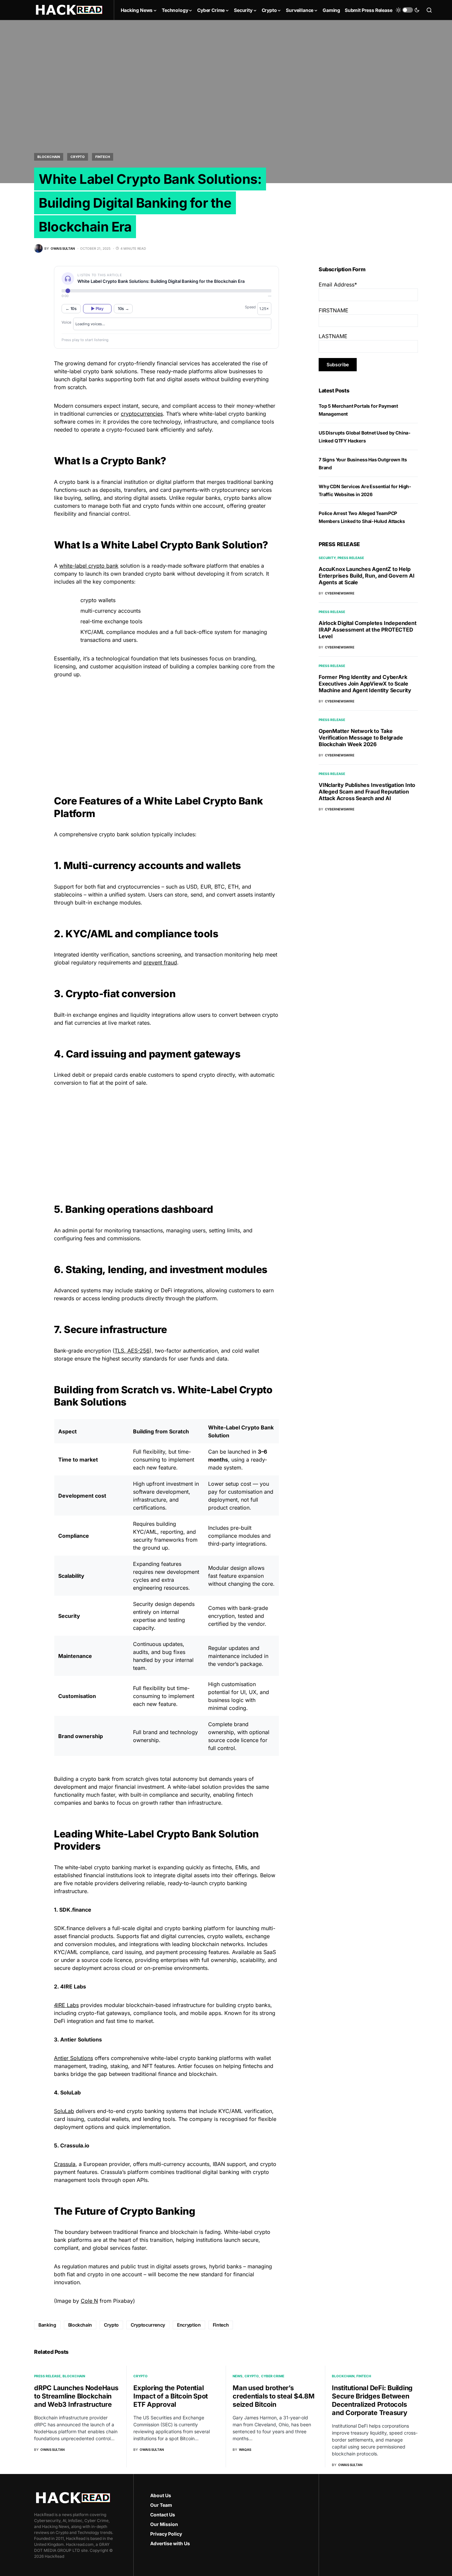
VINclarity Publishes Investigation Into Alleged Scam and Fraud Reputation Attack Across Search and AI (367, 792)
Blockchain (49, 157)
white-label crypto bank (89, 566)
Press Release (351, 558)
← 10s (71, 309)
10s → (123, 309)
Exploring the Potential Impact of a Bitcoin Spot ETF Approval (171, 2396)
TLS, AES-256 (132, 1351)
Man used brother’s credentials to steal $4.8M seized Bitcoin (274, 2396)
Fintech (103, 157)
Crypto (78, 157)
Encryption (189, 2325)
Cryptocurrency (148, 2325)
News (238, 2376)
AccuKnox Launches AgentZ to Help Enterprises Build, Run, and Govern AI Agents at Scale (367, 576)
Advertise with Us (170, 2543)
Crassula (65, 2164)
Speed (250, 307)
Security (327, 558)
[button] (408, 10)
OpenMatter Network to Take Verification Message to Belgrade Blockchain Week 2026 (361, 738)
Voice (66, 322)
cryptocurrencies (142, 414)
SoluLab (64, 2111)
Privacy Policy (166, 2534)
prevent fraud (160, 962)
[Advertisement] (166, 730)
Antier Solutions (73, 2058)
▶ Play (97, 309)
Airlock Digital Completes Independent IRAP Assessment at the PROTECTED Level (368, 630)
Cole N (89, 2301)
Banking (47, 2325)
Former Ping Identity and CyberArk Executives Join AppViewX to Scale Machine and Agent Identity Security (365, 684)
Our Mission (164, 2524)
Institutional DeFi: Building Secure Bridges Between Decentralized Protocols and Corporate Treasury (372, 2400)
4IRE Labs (66, 2005)
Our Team (161, 2505)
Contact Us (163, 2515)
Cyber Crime (273, 2376)
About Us (161, 2495)
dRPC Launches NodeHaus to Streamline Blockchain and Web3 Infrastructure (76, 2396)
